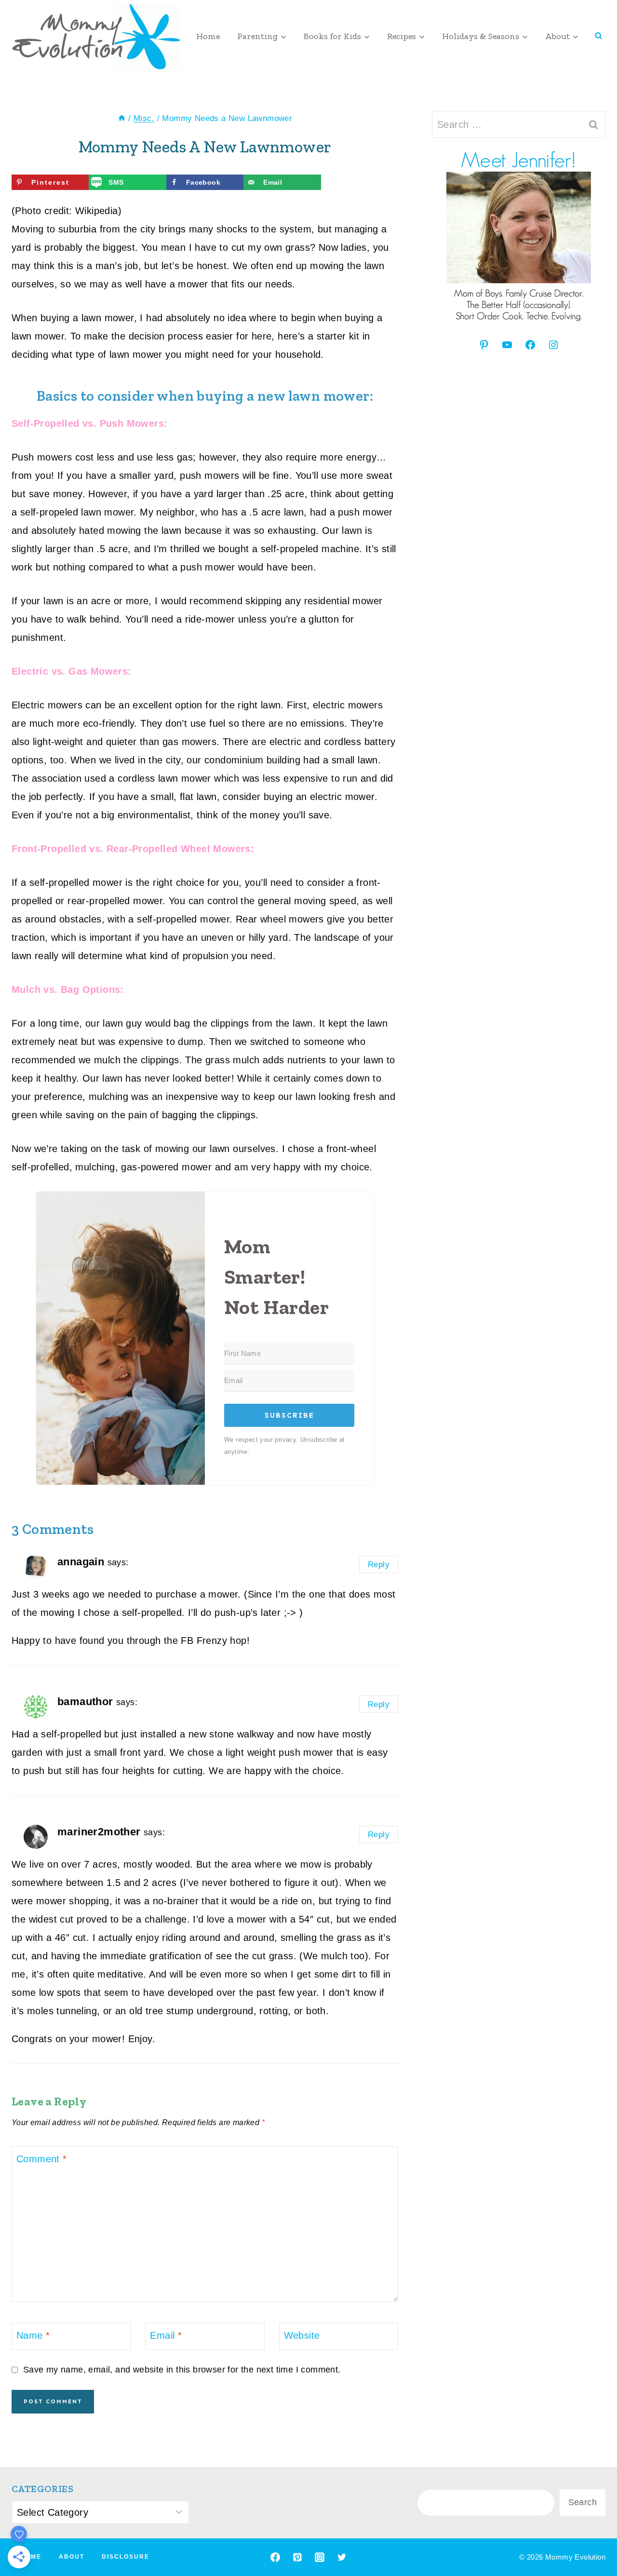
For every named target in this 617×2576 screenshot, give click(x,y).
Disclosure (126, 2557)
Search (583, 2502)
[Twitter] (342, 2557)
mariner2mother (99, 1832)
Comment (42, 2159)
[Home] (122, 118)
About (72, 2557)
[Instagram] (320, 2557)
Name (33, 2335)
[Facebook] (275, 2557)
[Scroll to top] (593, 2537)
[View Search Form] (599, 36)
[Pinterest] (297, 2557)
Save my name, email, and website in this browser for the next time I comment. (182, 2370)
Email (166, 2335)
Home (208, 36)
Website (302, 2335)
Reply (379, 1565)
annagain (81, 1562)
